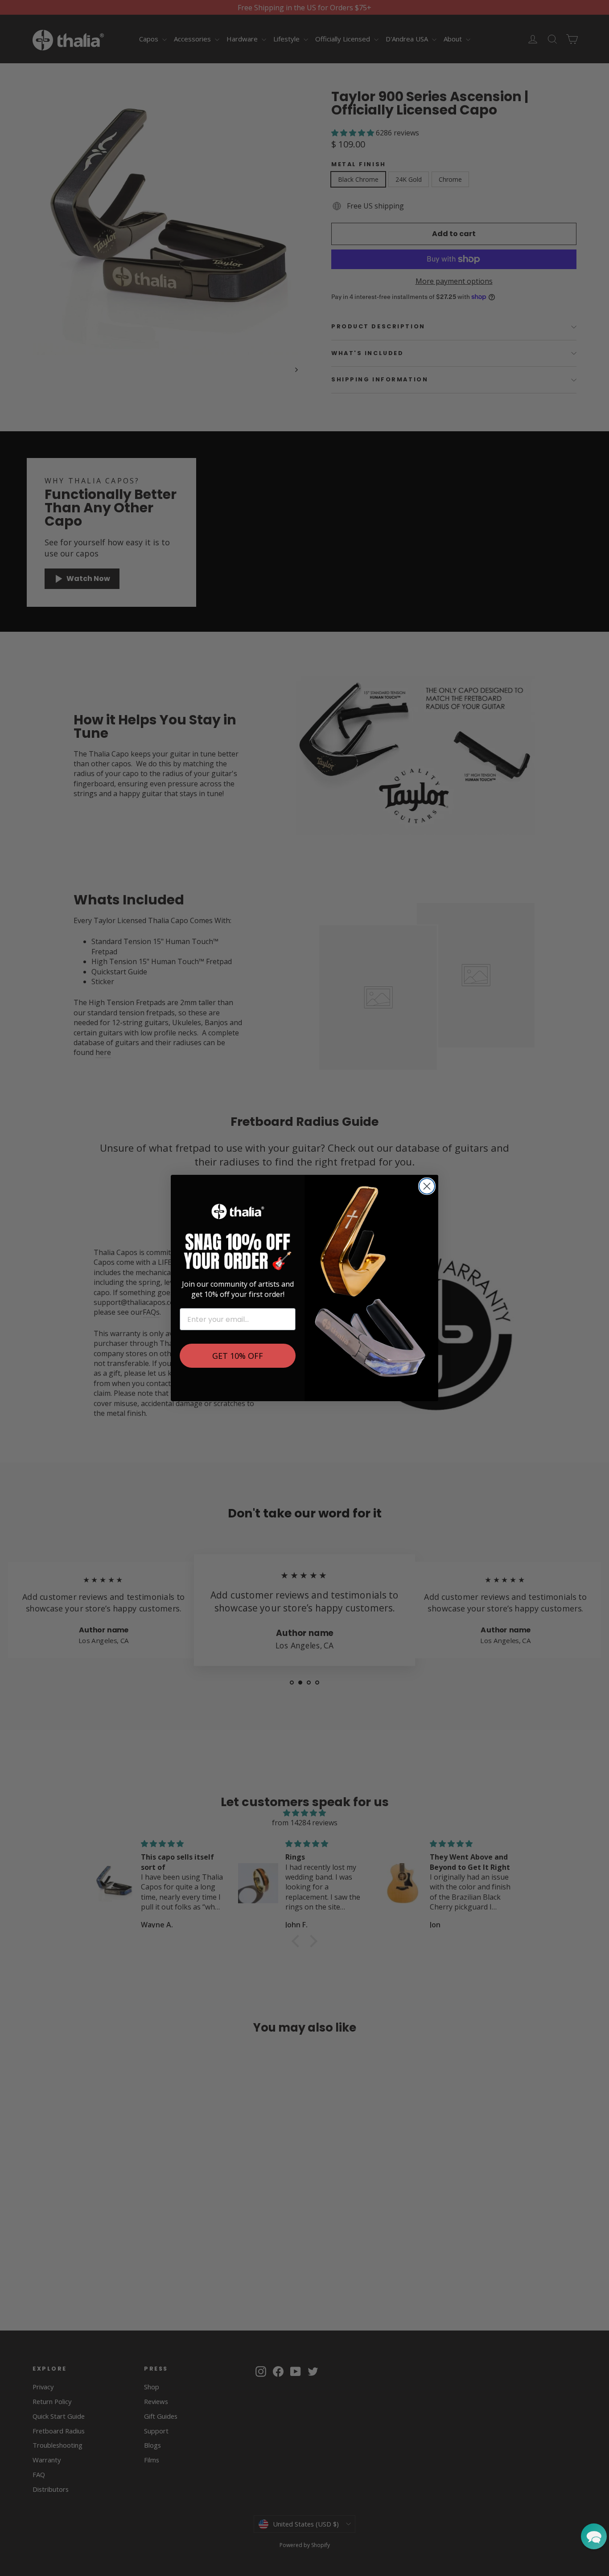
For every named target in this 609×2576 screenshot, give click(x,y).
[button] (594, 2536)
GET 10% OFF (238, 1356)
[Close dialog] (427, 1186)
